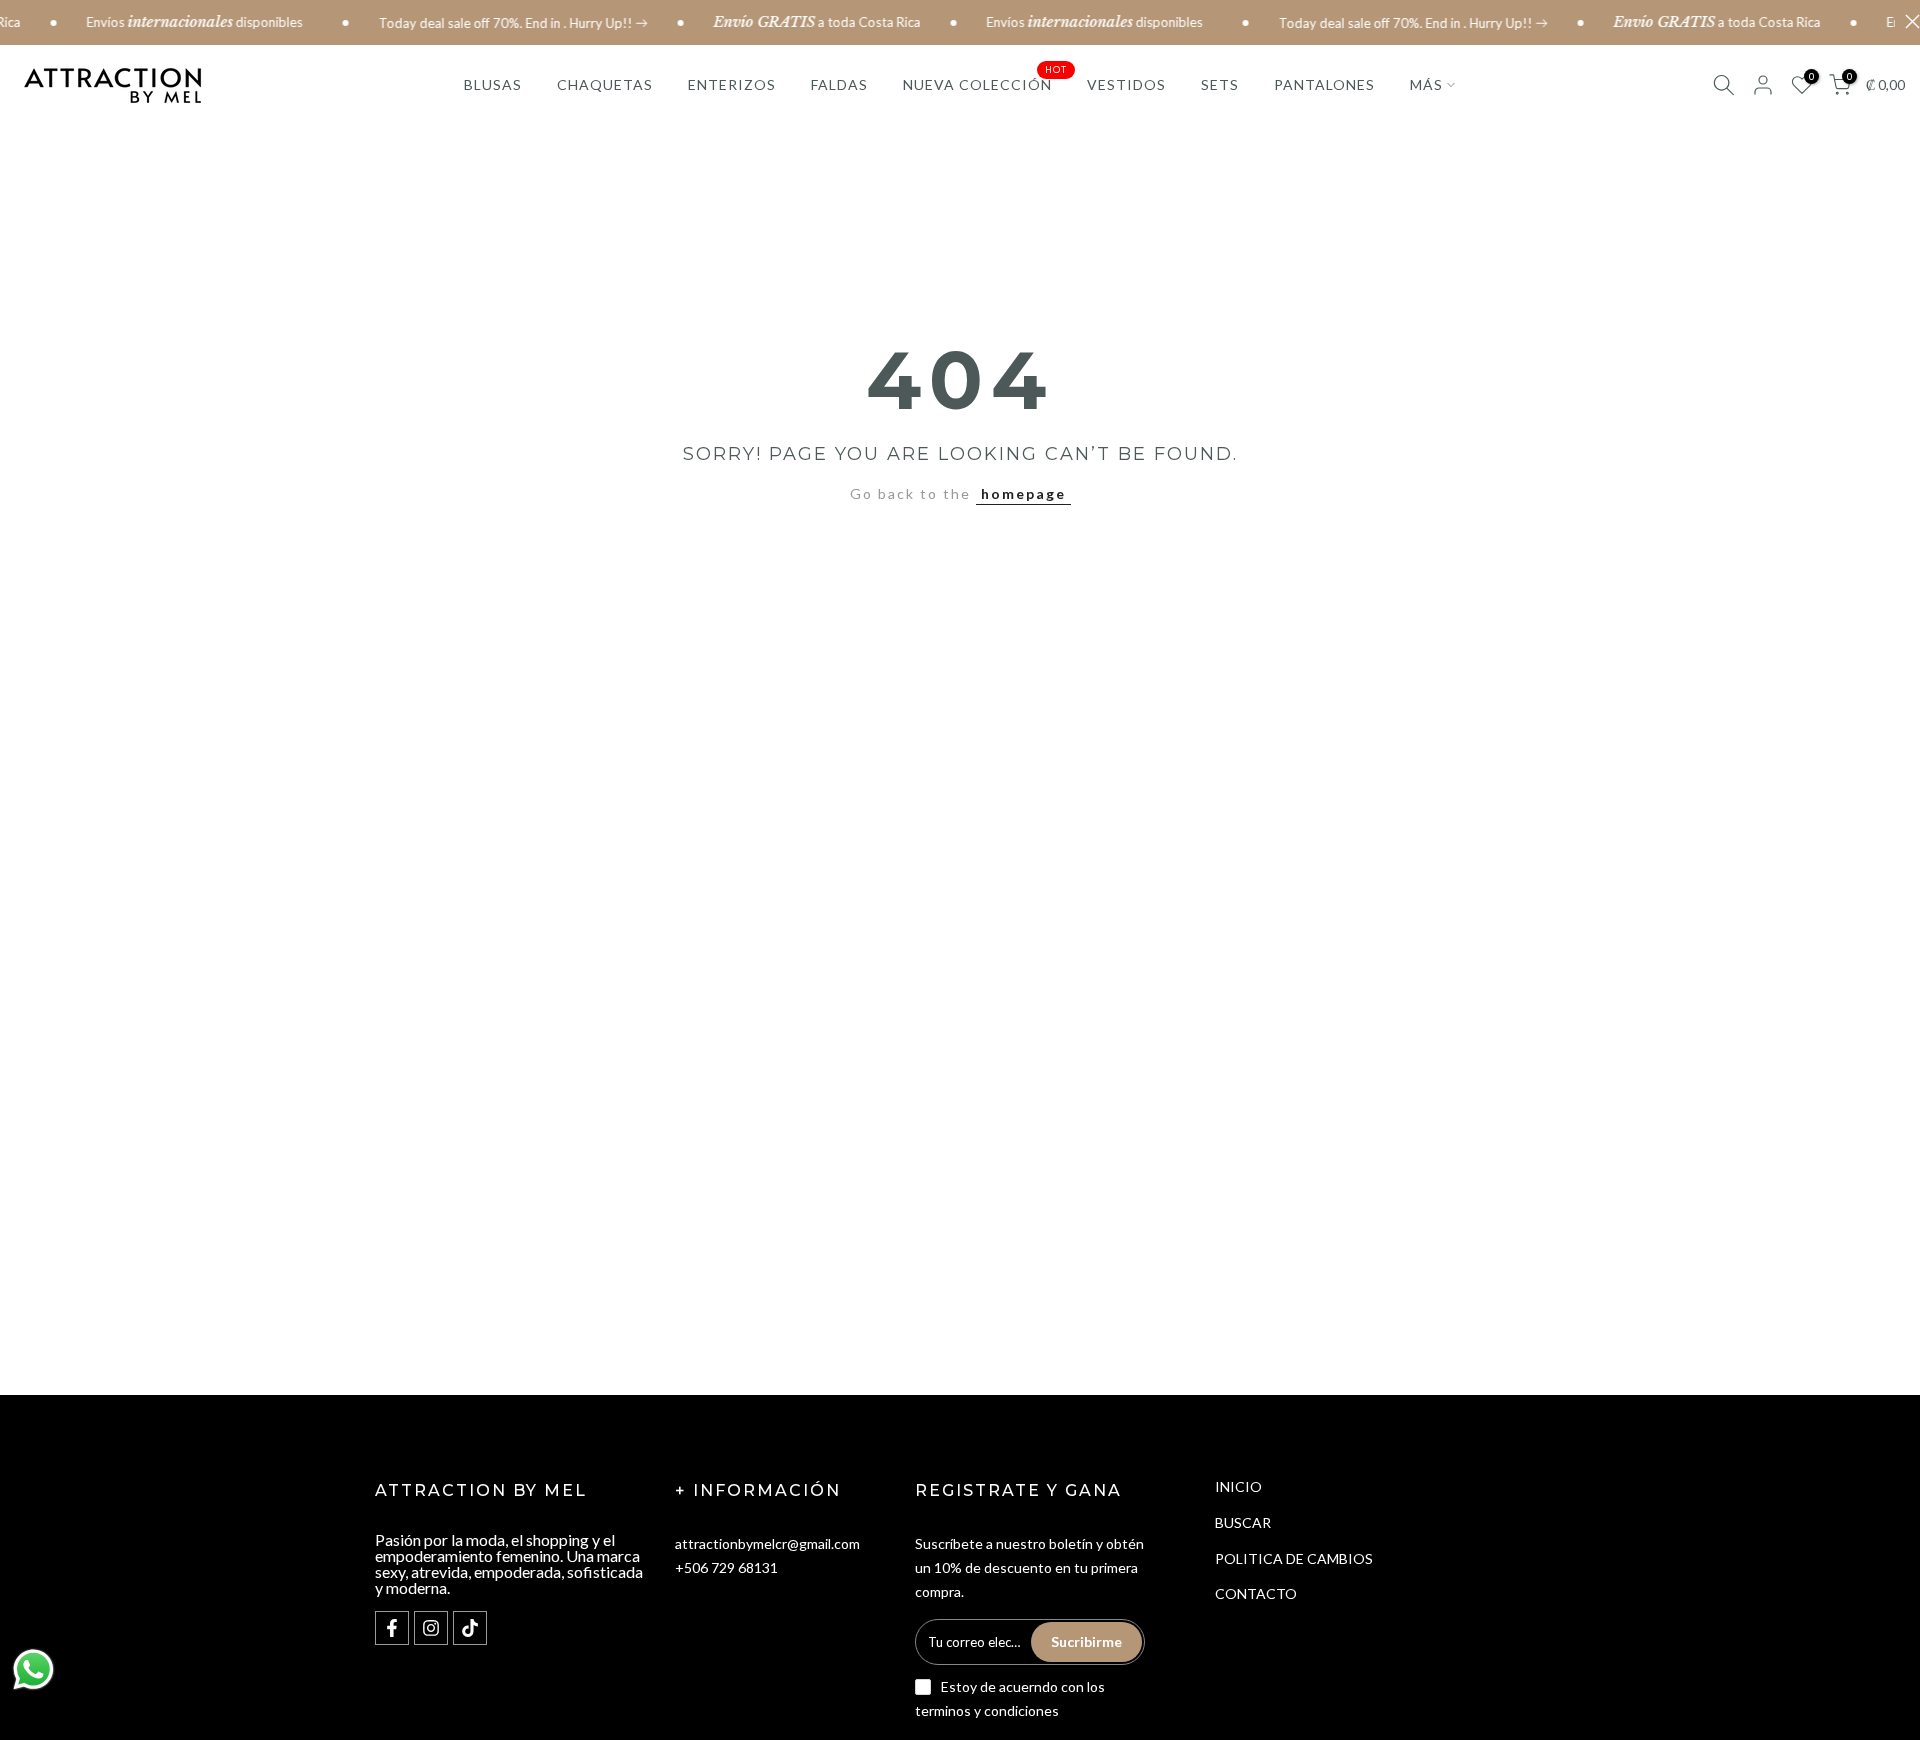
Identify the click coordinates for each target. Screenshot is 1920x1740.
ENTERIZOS (732, 84)
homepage (1023, 493)
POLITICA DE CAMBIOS (1294, 1558)
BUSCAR (1243, 1522)
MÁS (1426, 84)
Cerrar (1907, 21)
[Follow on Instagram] (431, 1628)
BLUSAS (493, 84)
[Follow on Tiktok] (470, 1628)
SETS (1220, 84)
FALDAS (839, 84)
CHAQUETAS (605, 84)
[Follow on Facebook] (392, 1628)
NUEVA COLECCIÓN (985, 83)
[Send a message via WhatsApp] (33, 1669)
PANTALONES (1324, 84)
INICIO (1238, 1486)
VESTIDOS (1126, 84)
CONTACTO (1256, 1593)
